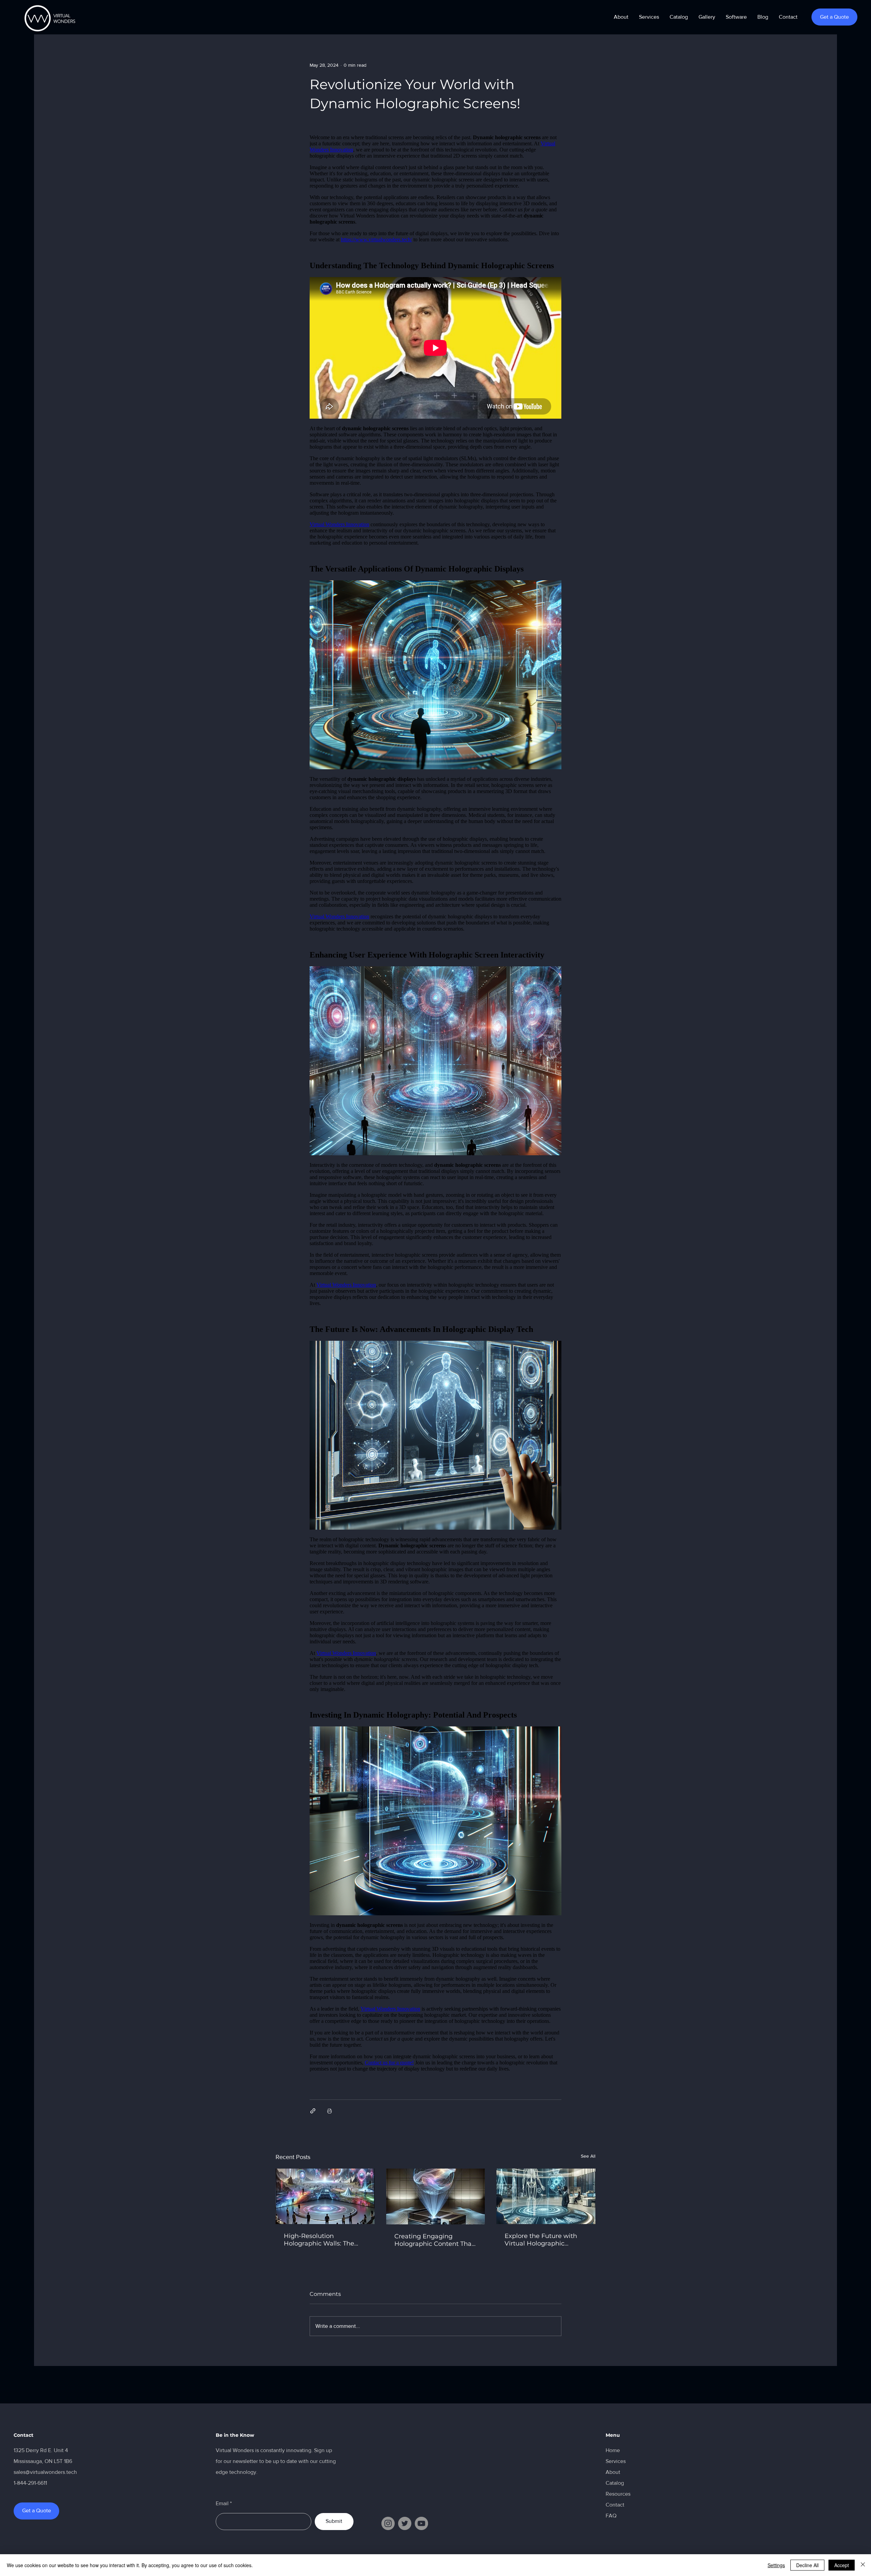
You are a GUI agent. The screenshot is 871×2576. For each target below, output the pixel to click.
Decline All (807, 2565)
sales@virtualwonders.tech (45, 2472)
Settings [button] (776, 2565)
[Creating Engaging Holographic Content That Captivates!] (436, 2196)
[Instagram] (388, 2523)
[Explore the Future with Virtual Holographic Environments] (546, 2196)
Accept (842, 2565)
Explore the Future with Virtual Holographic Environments (541, 2240)
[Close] (863, 2565)
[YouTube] (421, 2523)
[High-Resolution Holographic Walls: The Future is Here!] (325, 2196)
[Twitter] (405, 2523)
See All (588, 2156)
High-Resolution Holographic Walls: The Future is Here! (319, 2240)
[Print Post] (330, 2111)
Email (222, 2503)
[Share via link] (313, 2111)
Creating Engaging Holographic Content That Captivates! (434, 2240)
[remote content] (435, 1106)
